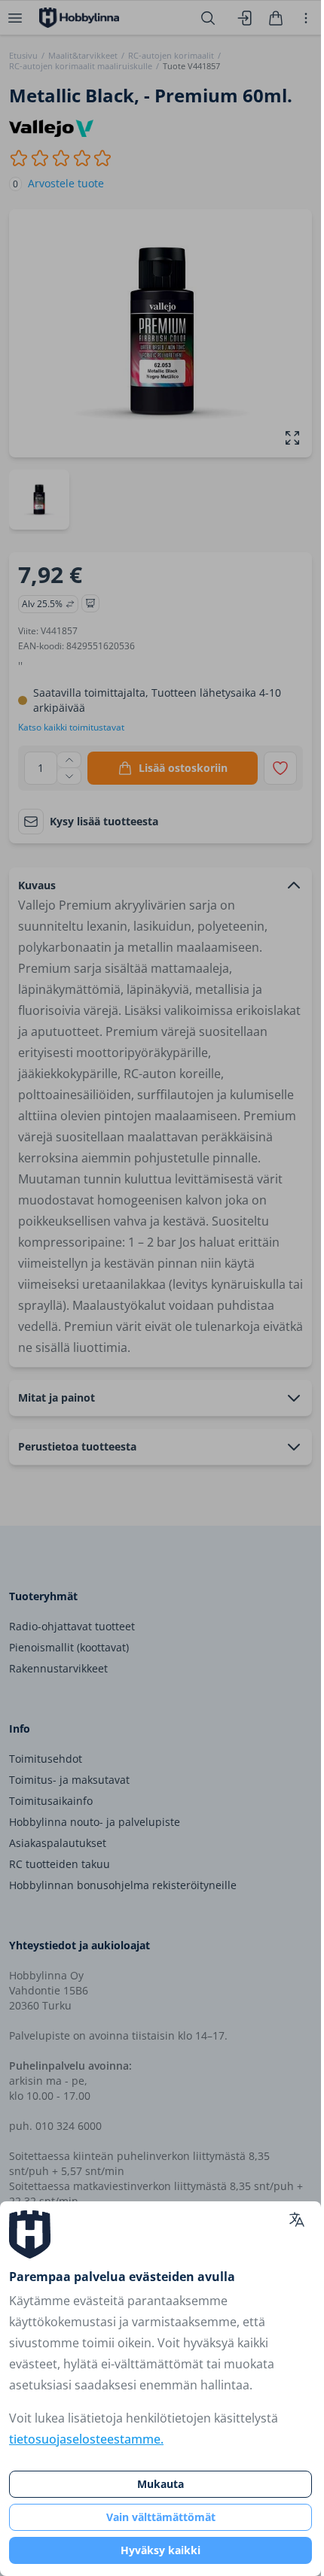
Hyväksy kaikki (160, 2550)
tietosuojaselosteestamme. (86, 2439)
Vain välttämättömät (161, 2517)
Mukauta (160, 2484)
